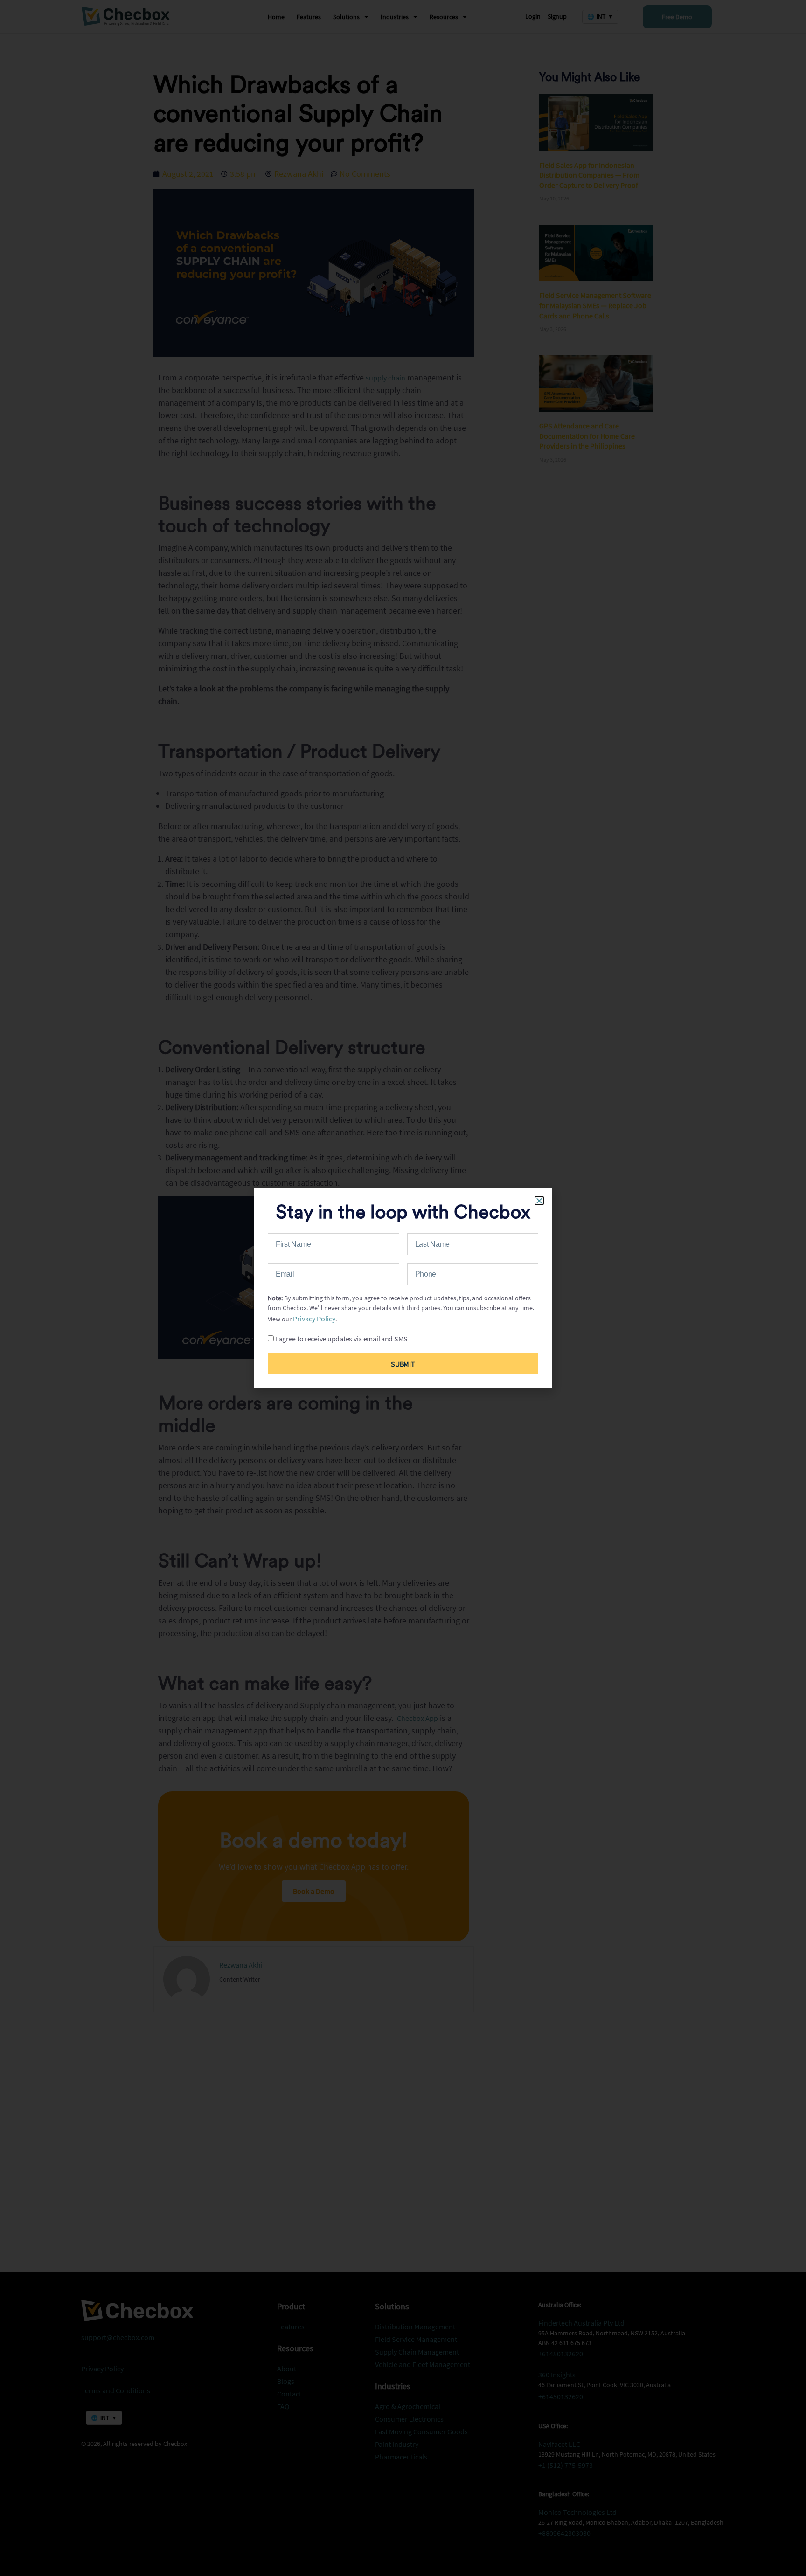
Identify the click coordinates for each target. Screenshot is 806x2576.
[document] (403, 1288)
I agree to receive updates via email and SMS (342, 1339)
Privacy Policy (314, 1319)
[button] (539, 1201)
